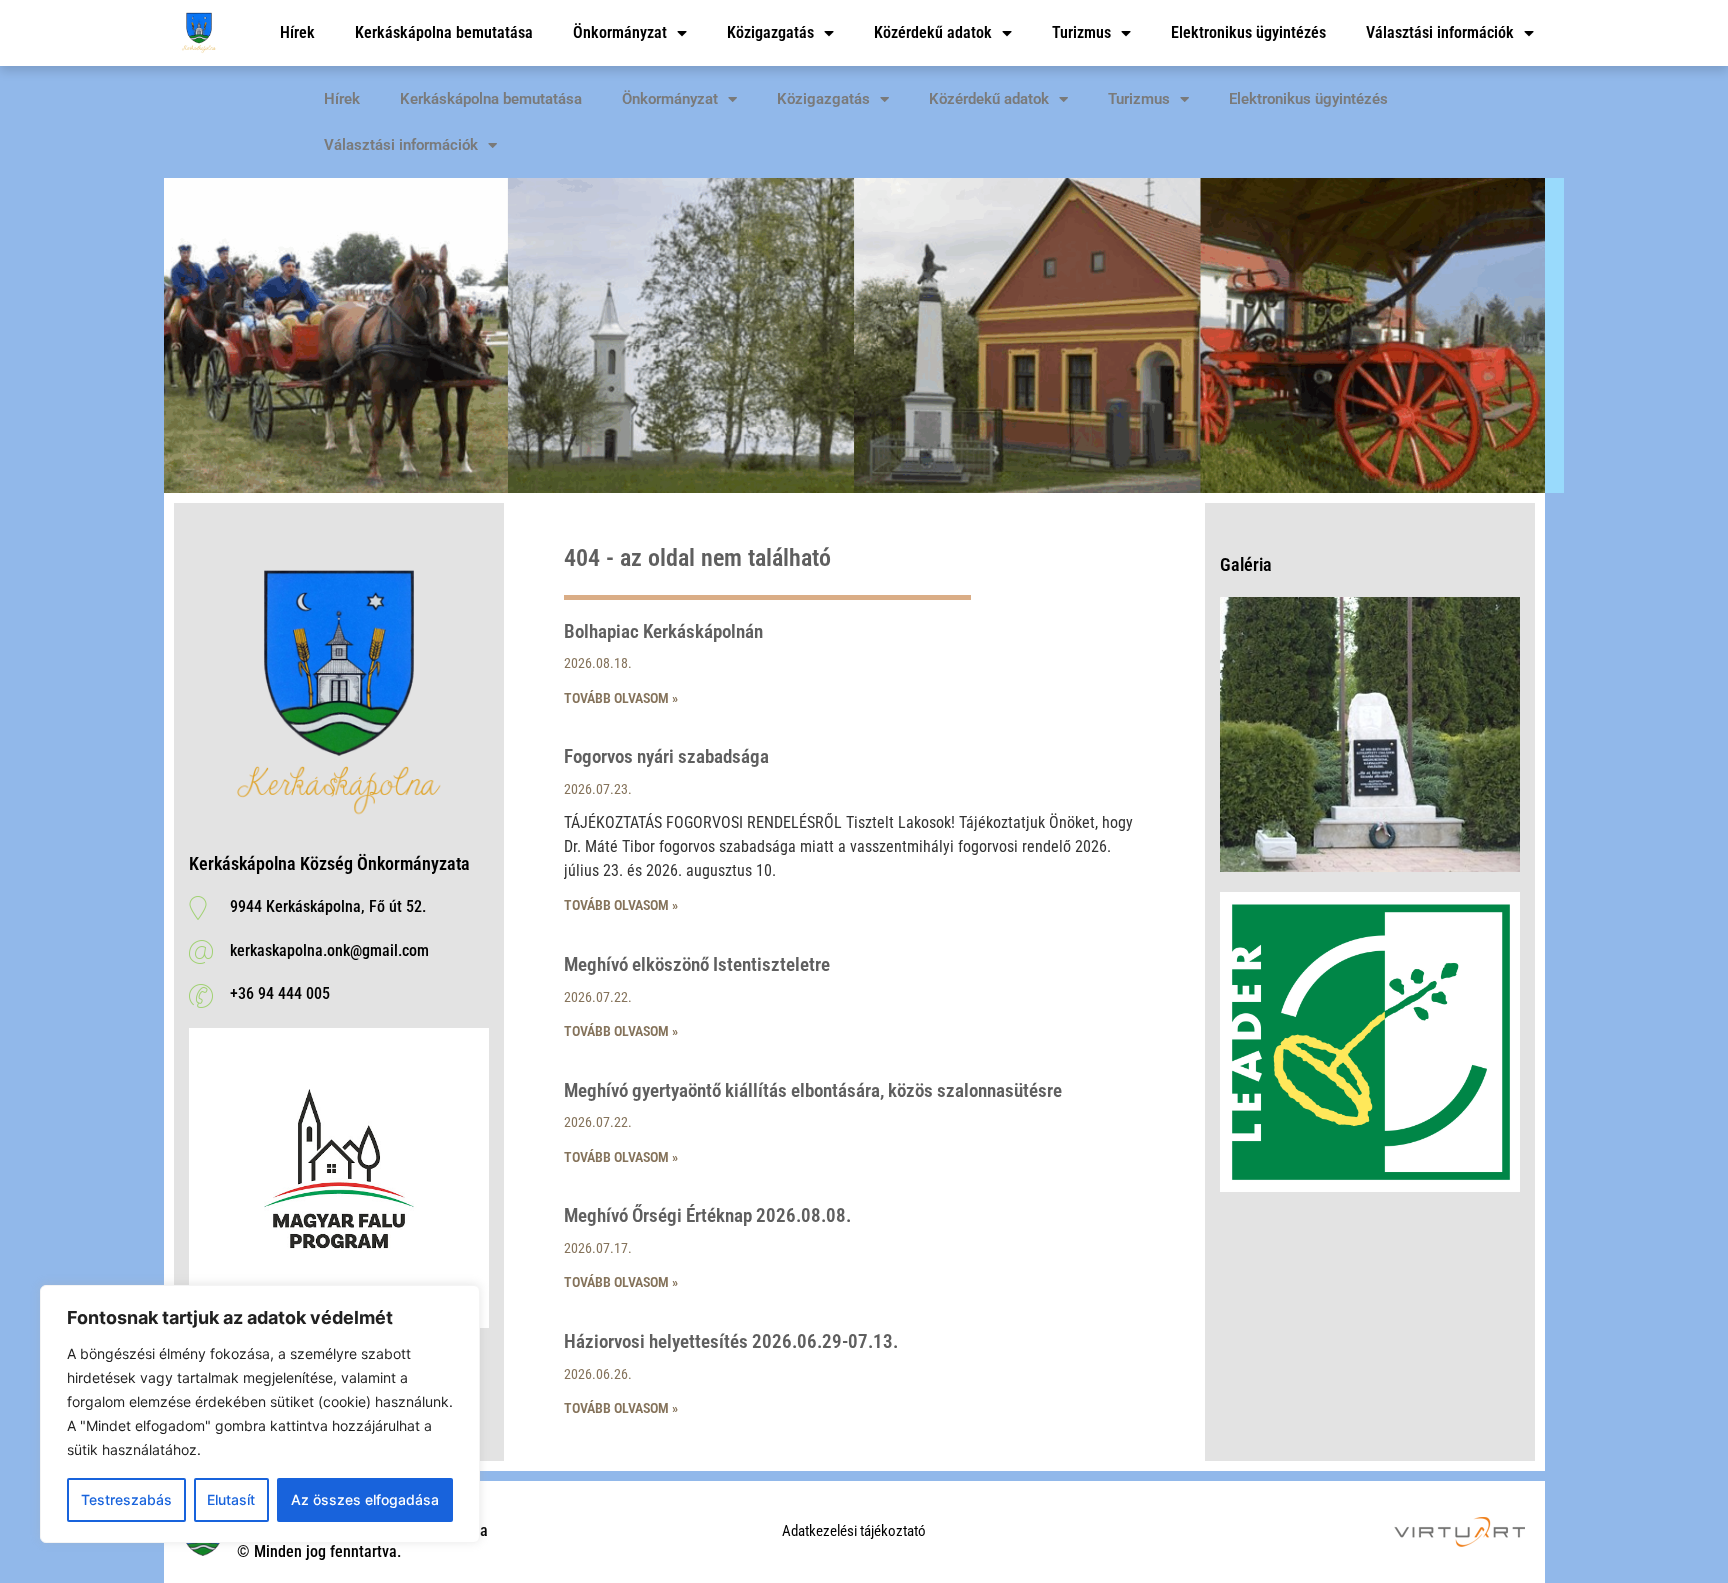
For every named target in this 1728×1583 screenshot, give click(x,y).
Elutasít (231, 1499)
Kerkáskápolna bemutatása (444, 32)
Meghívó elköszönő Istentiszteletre (697, 964)
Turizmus (1081, 32)
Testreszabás (126, 1499)
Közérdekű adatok (933, 32)
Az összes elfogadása (365, 1499)
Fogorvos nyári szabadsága (666, 756)
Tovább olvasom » (621, 698)
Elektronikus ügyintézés (1248, 32)
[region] (260, 1414)
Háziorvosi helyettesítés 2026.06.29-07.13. (731, 1341)
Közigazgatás (770, 32)
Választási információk (1440, 32)
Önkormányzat (620, 32)
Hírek (297, 32)
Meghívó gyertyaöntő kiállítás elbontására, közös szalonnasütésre (813, 1090)
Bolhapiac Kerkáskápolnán (663, 631)
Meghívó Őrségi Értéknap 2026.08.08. (707, 1215)
